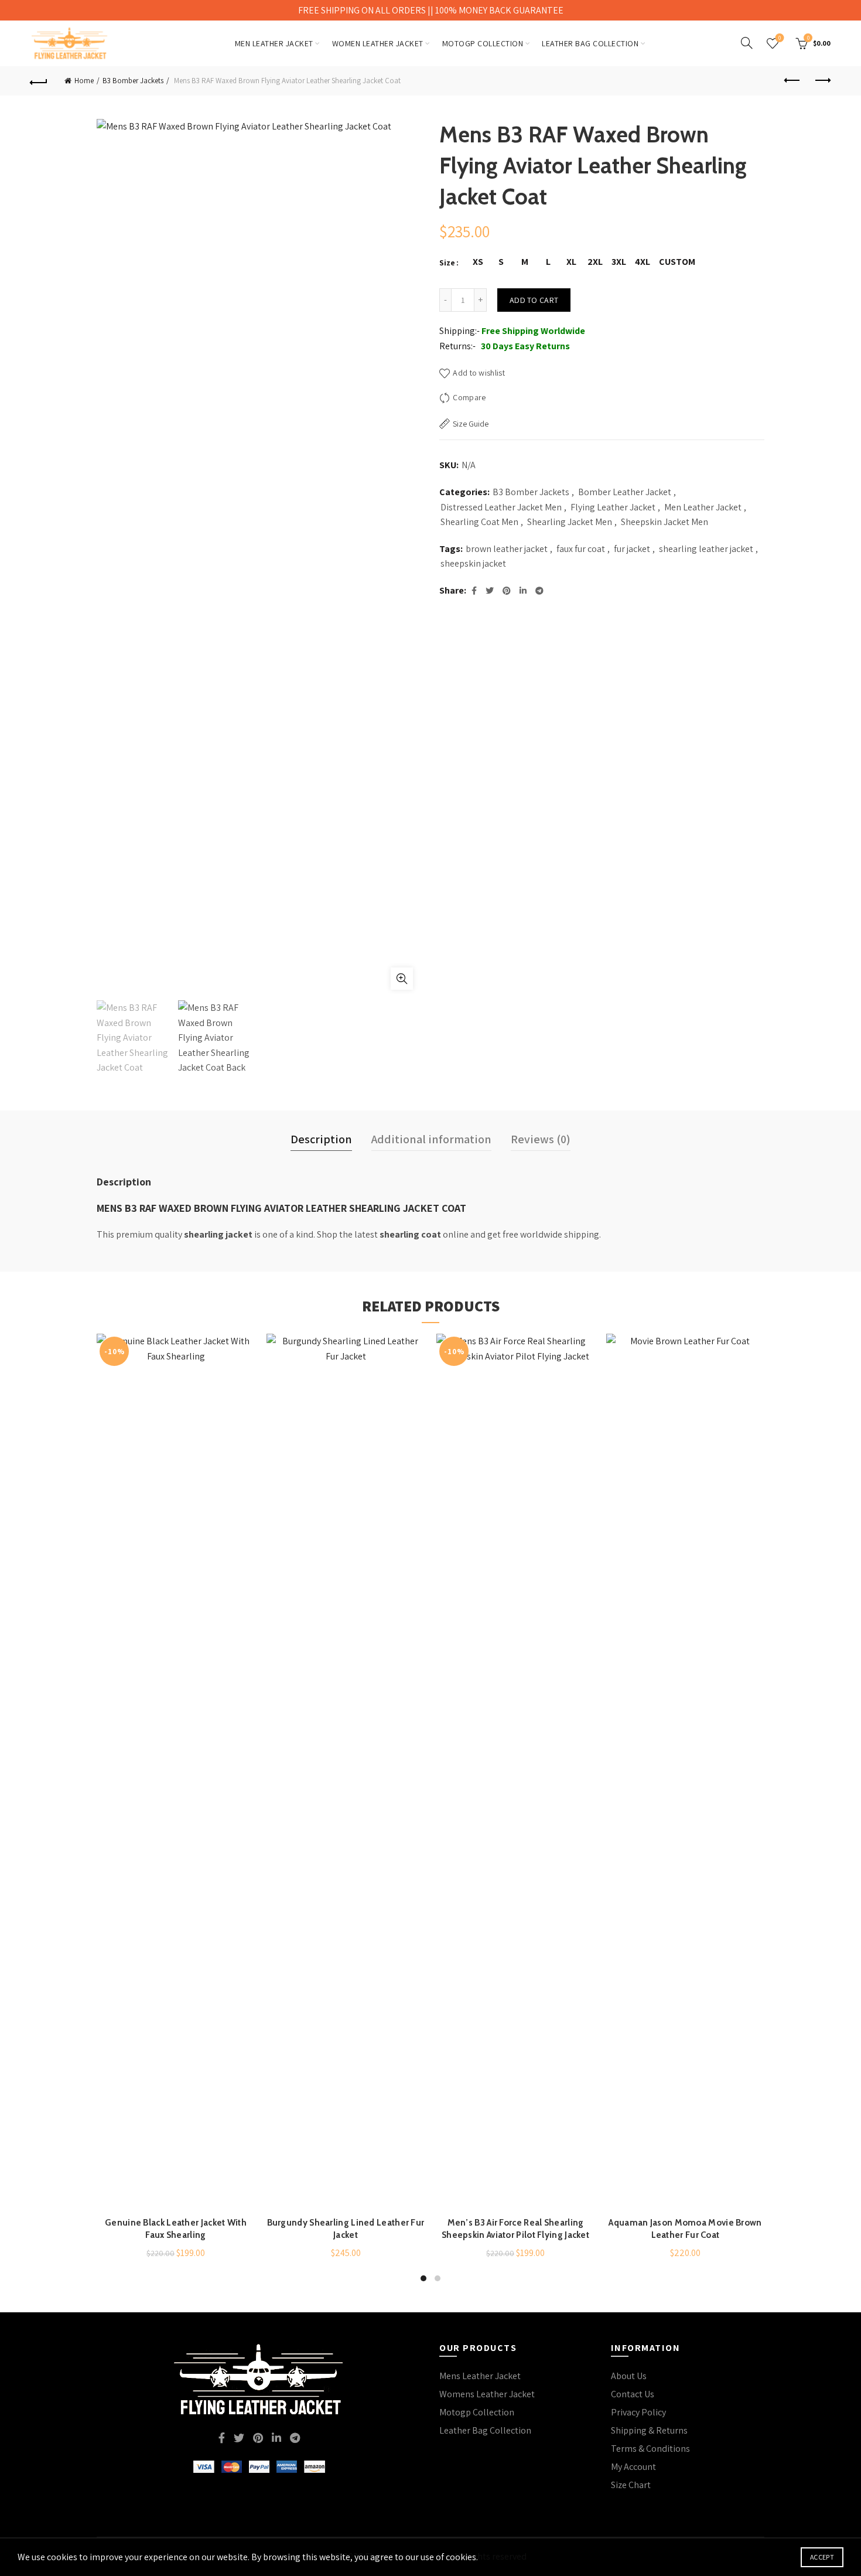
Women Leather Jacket (378, 43)
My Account (633, 2467)
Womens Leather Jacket (487, 2394)
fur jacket (632, 549)
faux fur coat (581, 549)
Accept (822, 2557)
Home (84, 81)
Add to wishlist (479, 373)
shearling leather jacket (706, 549)
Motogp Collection (477, 2412)
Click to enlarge (402, 979)
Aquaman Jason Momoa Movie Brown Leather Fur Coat (685, 2229)
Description (321, 1139)
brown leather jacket (507, 549)
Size (447, 263)
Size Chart (631, 2485)
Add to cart (534, 300)
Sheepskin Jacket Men (664, 522)
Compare (469, 397)
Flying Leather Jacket (613, 507)
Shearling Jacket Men (570, 522)
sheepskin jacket (473, 563)
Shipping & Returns (649, 2430)
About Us (629, 2376)
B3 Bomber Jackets (133, 81)
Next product (822, 81)
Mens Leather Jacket (480, 2376)
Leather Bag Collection (590, 43)
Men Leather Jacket (274, 43)
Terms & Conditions (650, 2449)
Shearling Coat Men (479, 522)
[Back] (39, 81)
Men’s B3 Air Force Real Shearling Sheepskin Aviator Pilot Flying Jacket (515, 2229)
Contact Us (633, 2394)
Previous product (792, 81)
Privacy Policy (638, 2412)
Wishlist (780, 38)
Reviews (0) (541, 1139)
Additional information (431, 1139)
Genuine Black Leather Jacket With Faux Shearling (176, 2229)
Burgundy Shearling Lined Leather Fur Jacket (346, 2229)
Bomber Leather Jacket (625, 492)
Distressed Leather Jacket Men (501, 507)
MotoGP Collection (483, 43)
